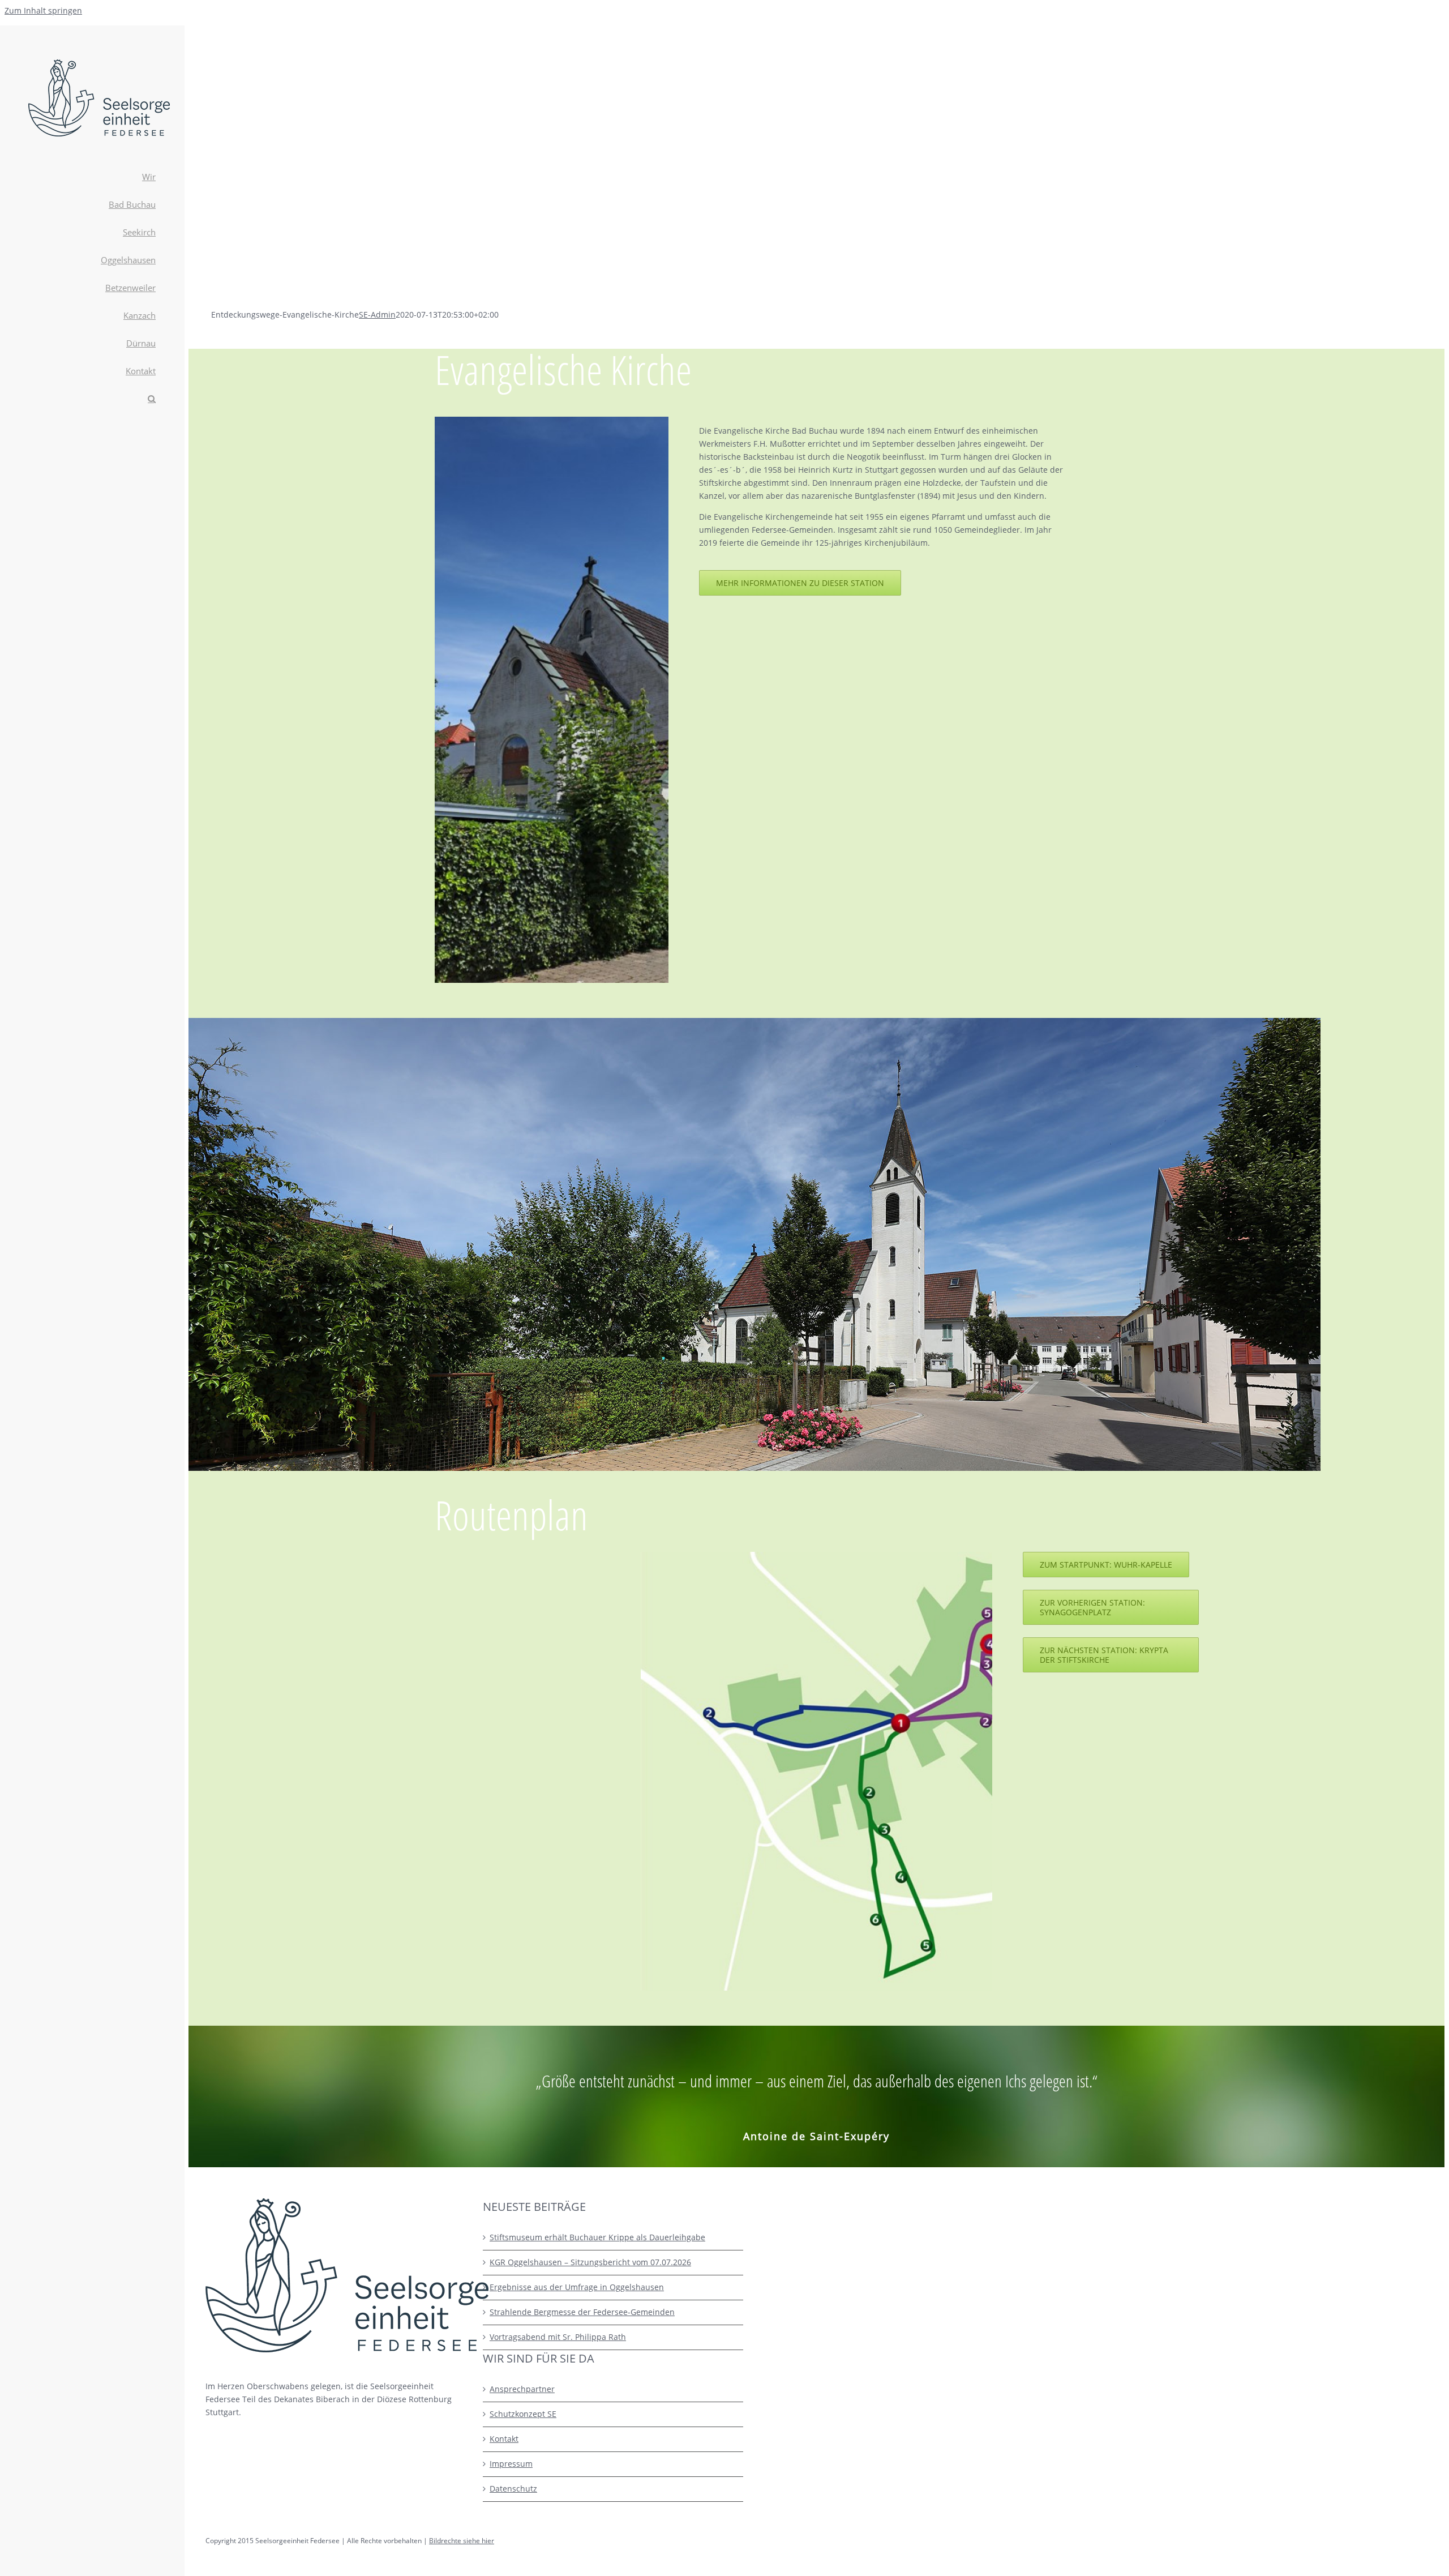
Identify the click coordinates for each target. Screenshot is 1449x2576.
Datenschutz (513, 2489)
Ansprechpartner (522, 2389)
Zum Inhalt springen (43, 10)
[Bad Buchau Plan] (924, 1556)
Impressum (511, 2464)
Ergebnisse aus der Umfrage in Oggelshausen (577, 2287)
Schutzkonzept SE (523, 2414)
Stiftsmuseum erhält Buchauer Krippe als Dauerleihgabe (597, 2237)
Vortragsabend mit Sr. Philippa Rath (558, 2337)
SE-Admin (377, 314)
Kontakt (504, 2439)
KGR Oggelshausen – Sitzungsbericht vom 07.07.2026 (590, 2262)
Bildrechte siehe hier (462, 2541)
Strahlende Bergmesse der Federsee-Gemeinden (582, 2312)
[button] (92, 399)
